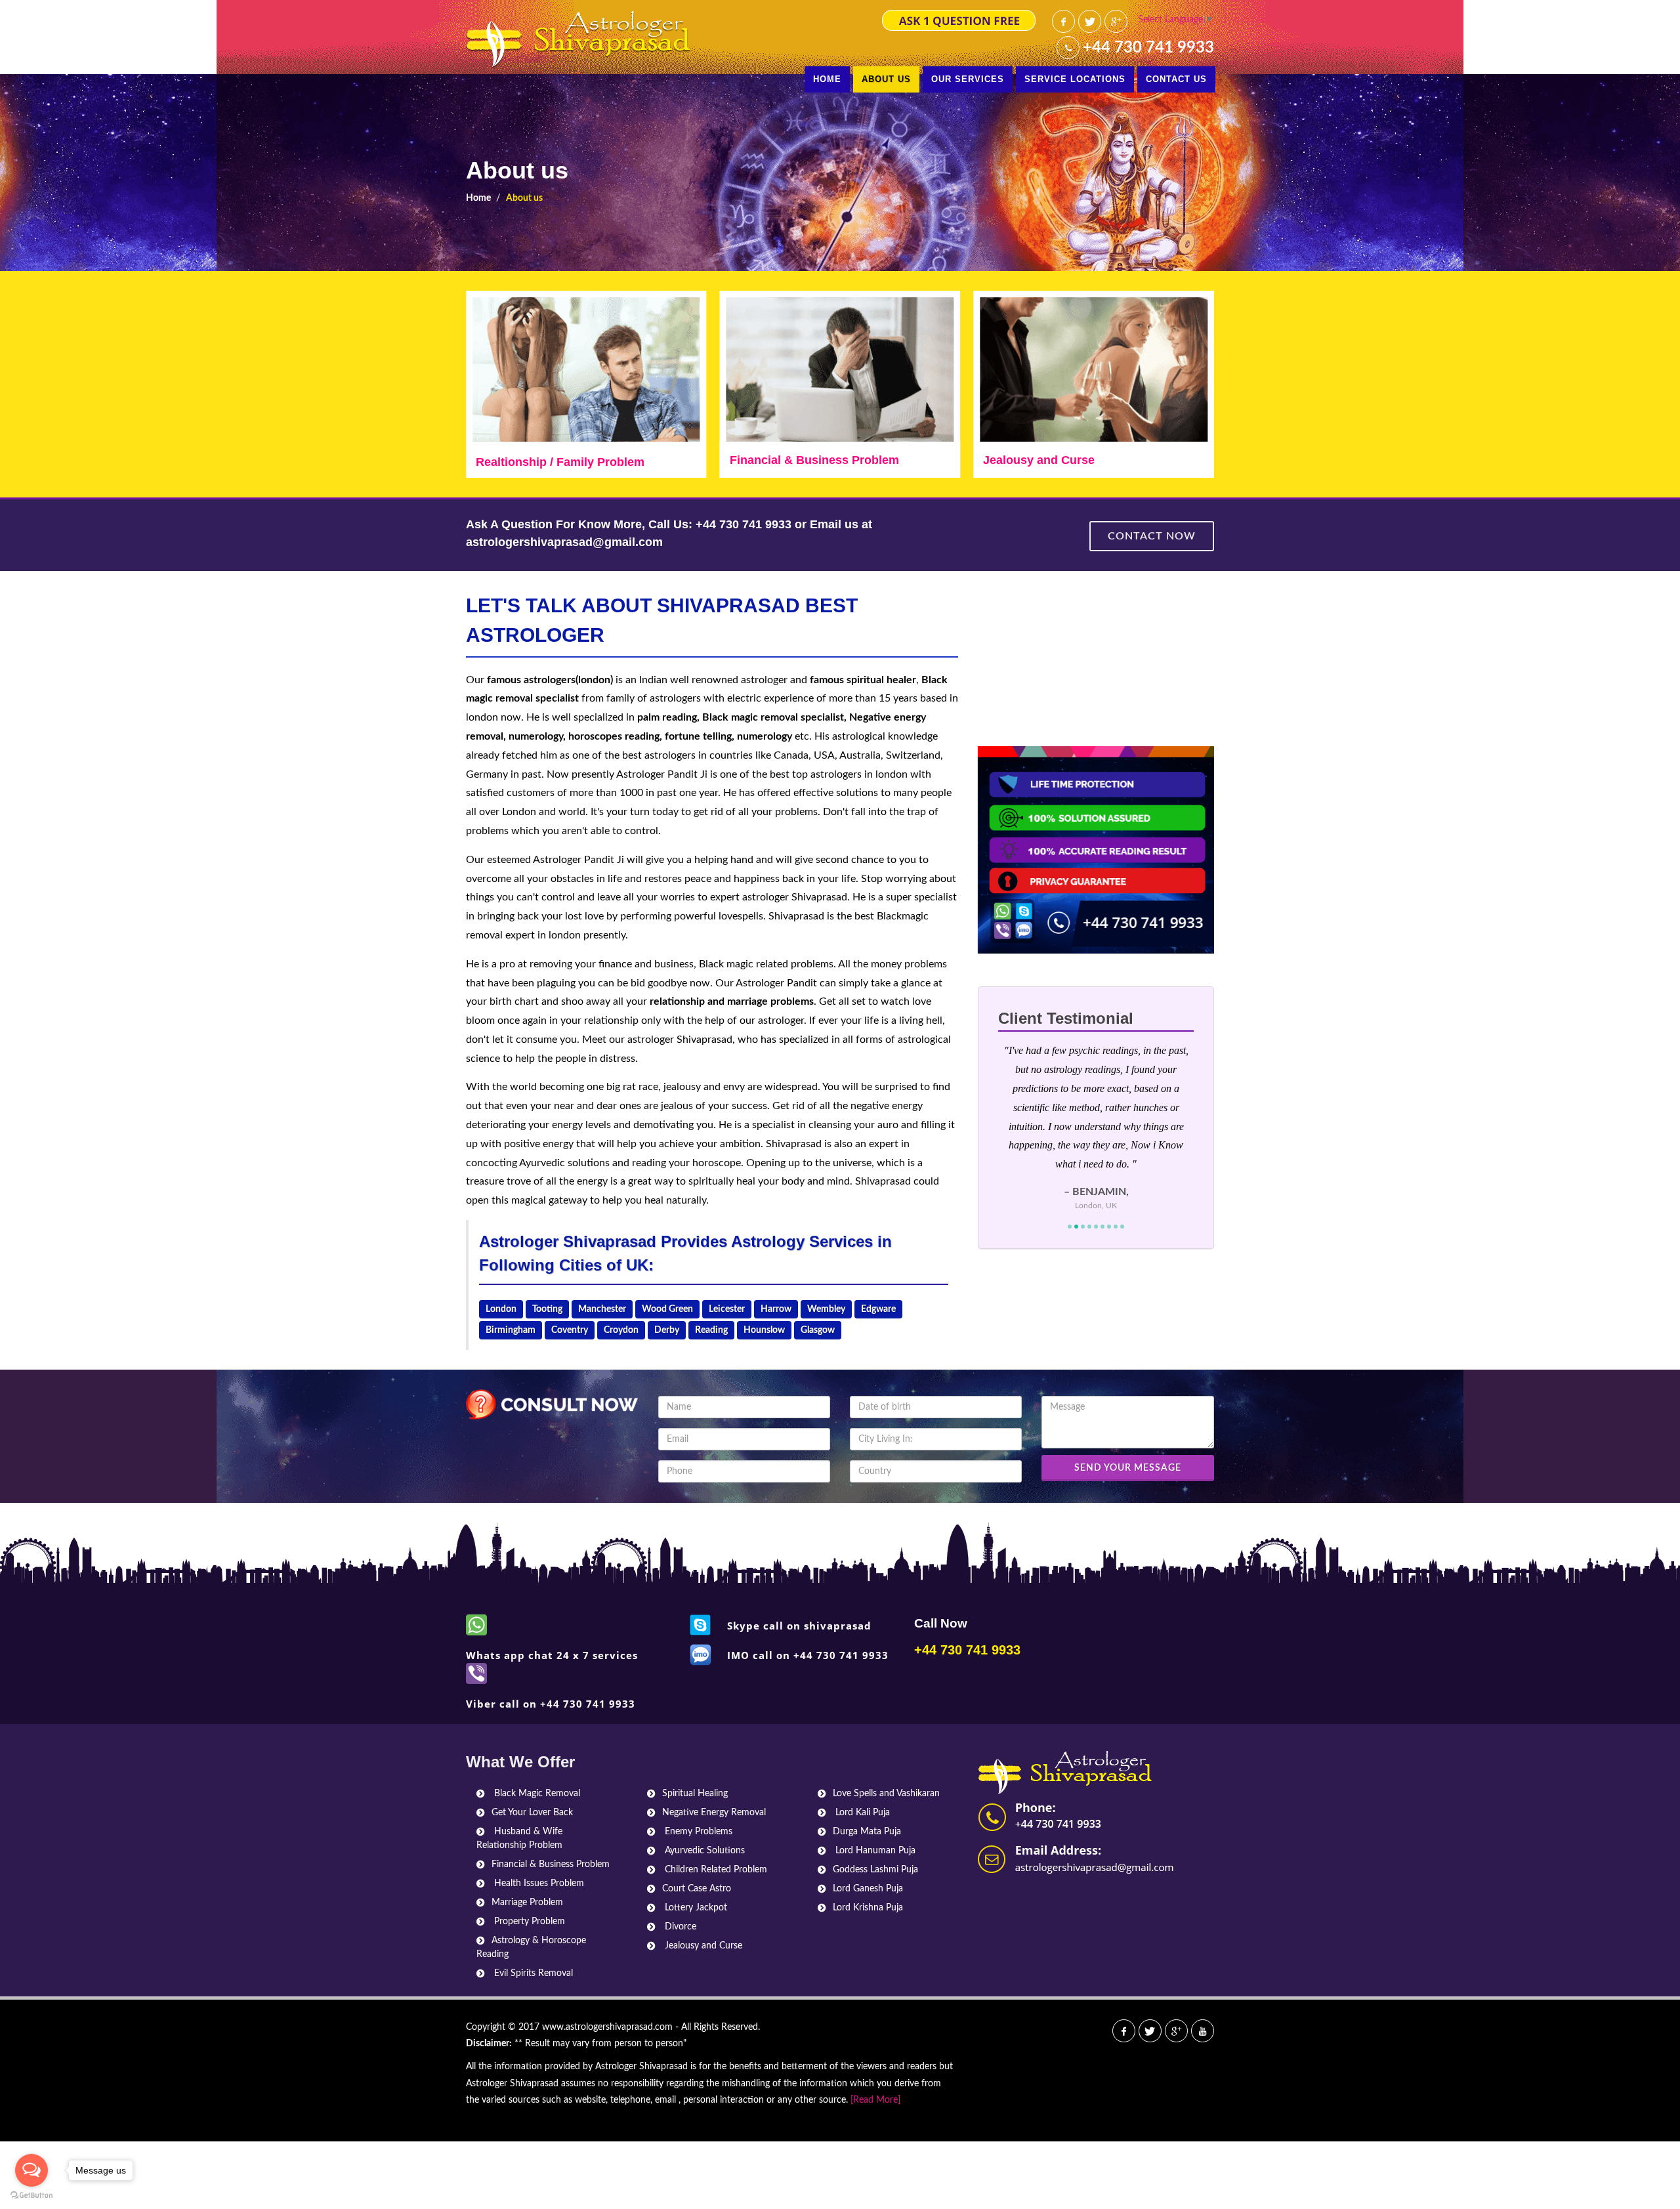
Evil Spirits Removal (532, 1973)
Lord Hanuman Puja (874, 1851)
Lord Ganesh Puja (868, 1889)
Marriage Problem (527, 1903)
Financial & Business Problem (560, 460)
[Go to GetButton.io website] (31, 2196)
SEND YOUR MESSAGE (1128, 1468)
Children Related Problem (715, 1870)
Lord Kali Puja (861, 1813)
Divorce (679, 1927)
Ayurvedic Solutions (703, 1851)
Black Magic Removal (536, 1794)
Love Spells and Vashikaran (886, 1794)
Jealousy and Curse (786, 460)
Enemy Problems (697, 1832)
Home (478, 198)
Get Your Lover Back (532, 1813)
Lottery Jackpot (695, 1908)
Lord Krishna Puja (868, 1908)
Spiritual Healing (695, 1794)
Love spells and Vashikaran (1060, 460)
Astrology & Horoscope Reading (531, 1947)
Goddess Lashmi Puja (875, 1870)
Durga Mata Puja (867, 1832)
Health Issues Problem (538, 1883)
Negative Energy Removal (714, 1813)
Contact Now (1152, 536)
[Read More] (875, 2100)
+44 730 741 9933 (1148, 48)
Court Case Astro (697, 1889)
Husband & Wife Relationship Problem (519, 1839)
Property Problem (528, 1922)
